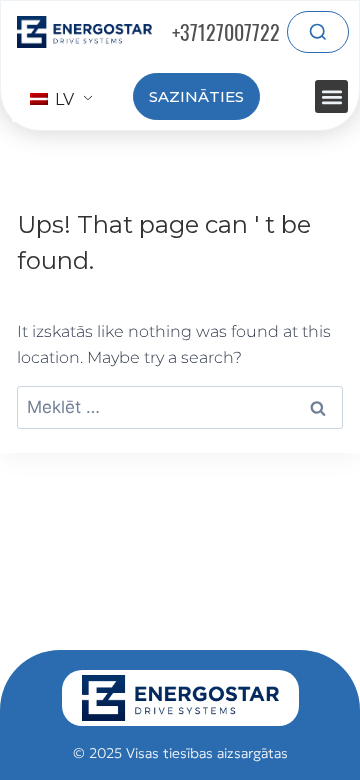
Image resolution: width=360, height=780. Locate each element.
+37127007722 (226, 32)
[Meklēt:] (179, 407)
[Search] (318, 32)
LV (62, 99)
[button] (331, 96)
